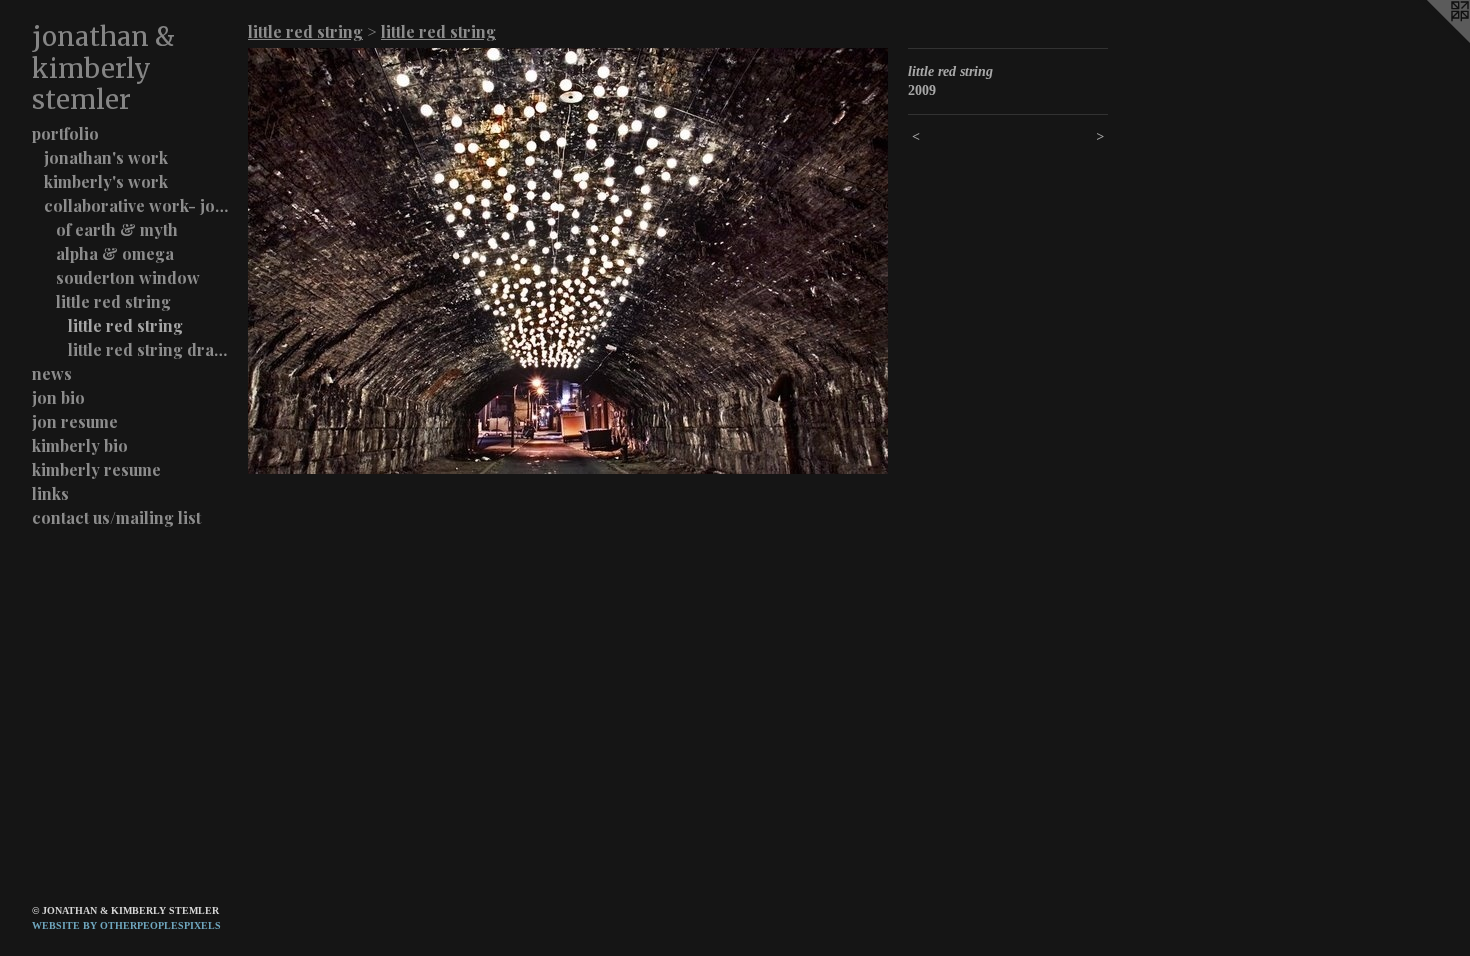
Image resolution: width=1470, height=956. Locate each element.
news (52, 373)
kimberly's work (106, 181)
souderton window (128, 277)
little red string (113, 301)
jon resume (75, 421)
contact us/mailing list (116, 517)
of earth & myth (117, 229)
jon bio (58, 397)
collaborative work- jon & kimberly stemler (138, 205)
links (50, 493)
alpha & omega (115, 253)
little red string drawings (150, 349)
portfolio (65, 133)
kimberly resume (96, 469)
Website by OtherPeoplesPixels (126, 925)
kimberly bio (80, 445)
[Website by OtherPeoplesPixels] (1430, 40)
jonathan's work (106, 157)
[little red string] (568, 261)
